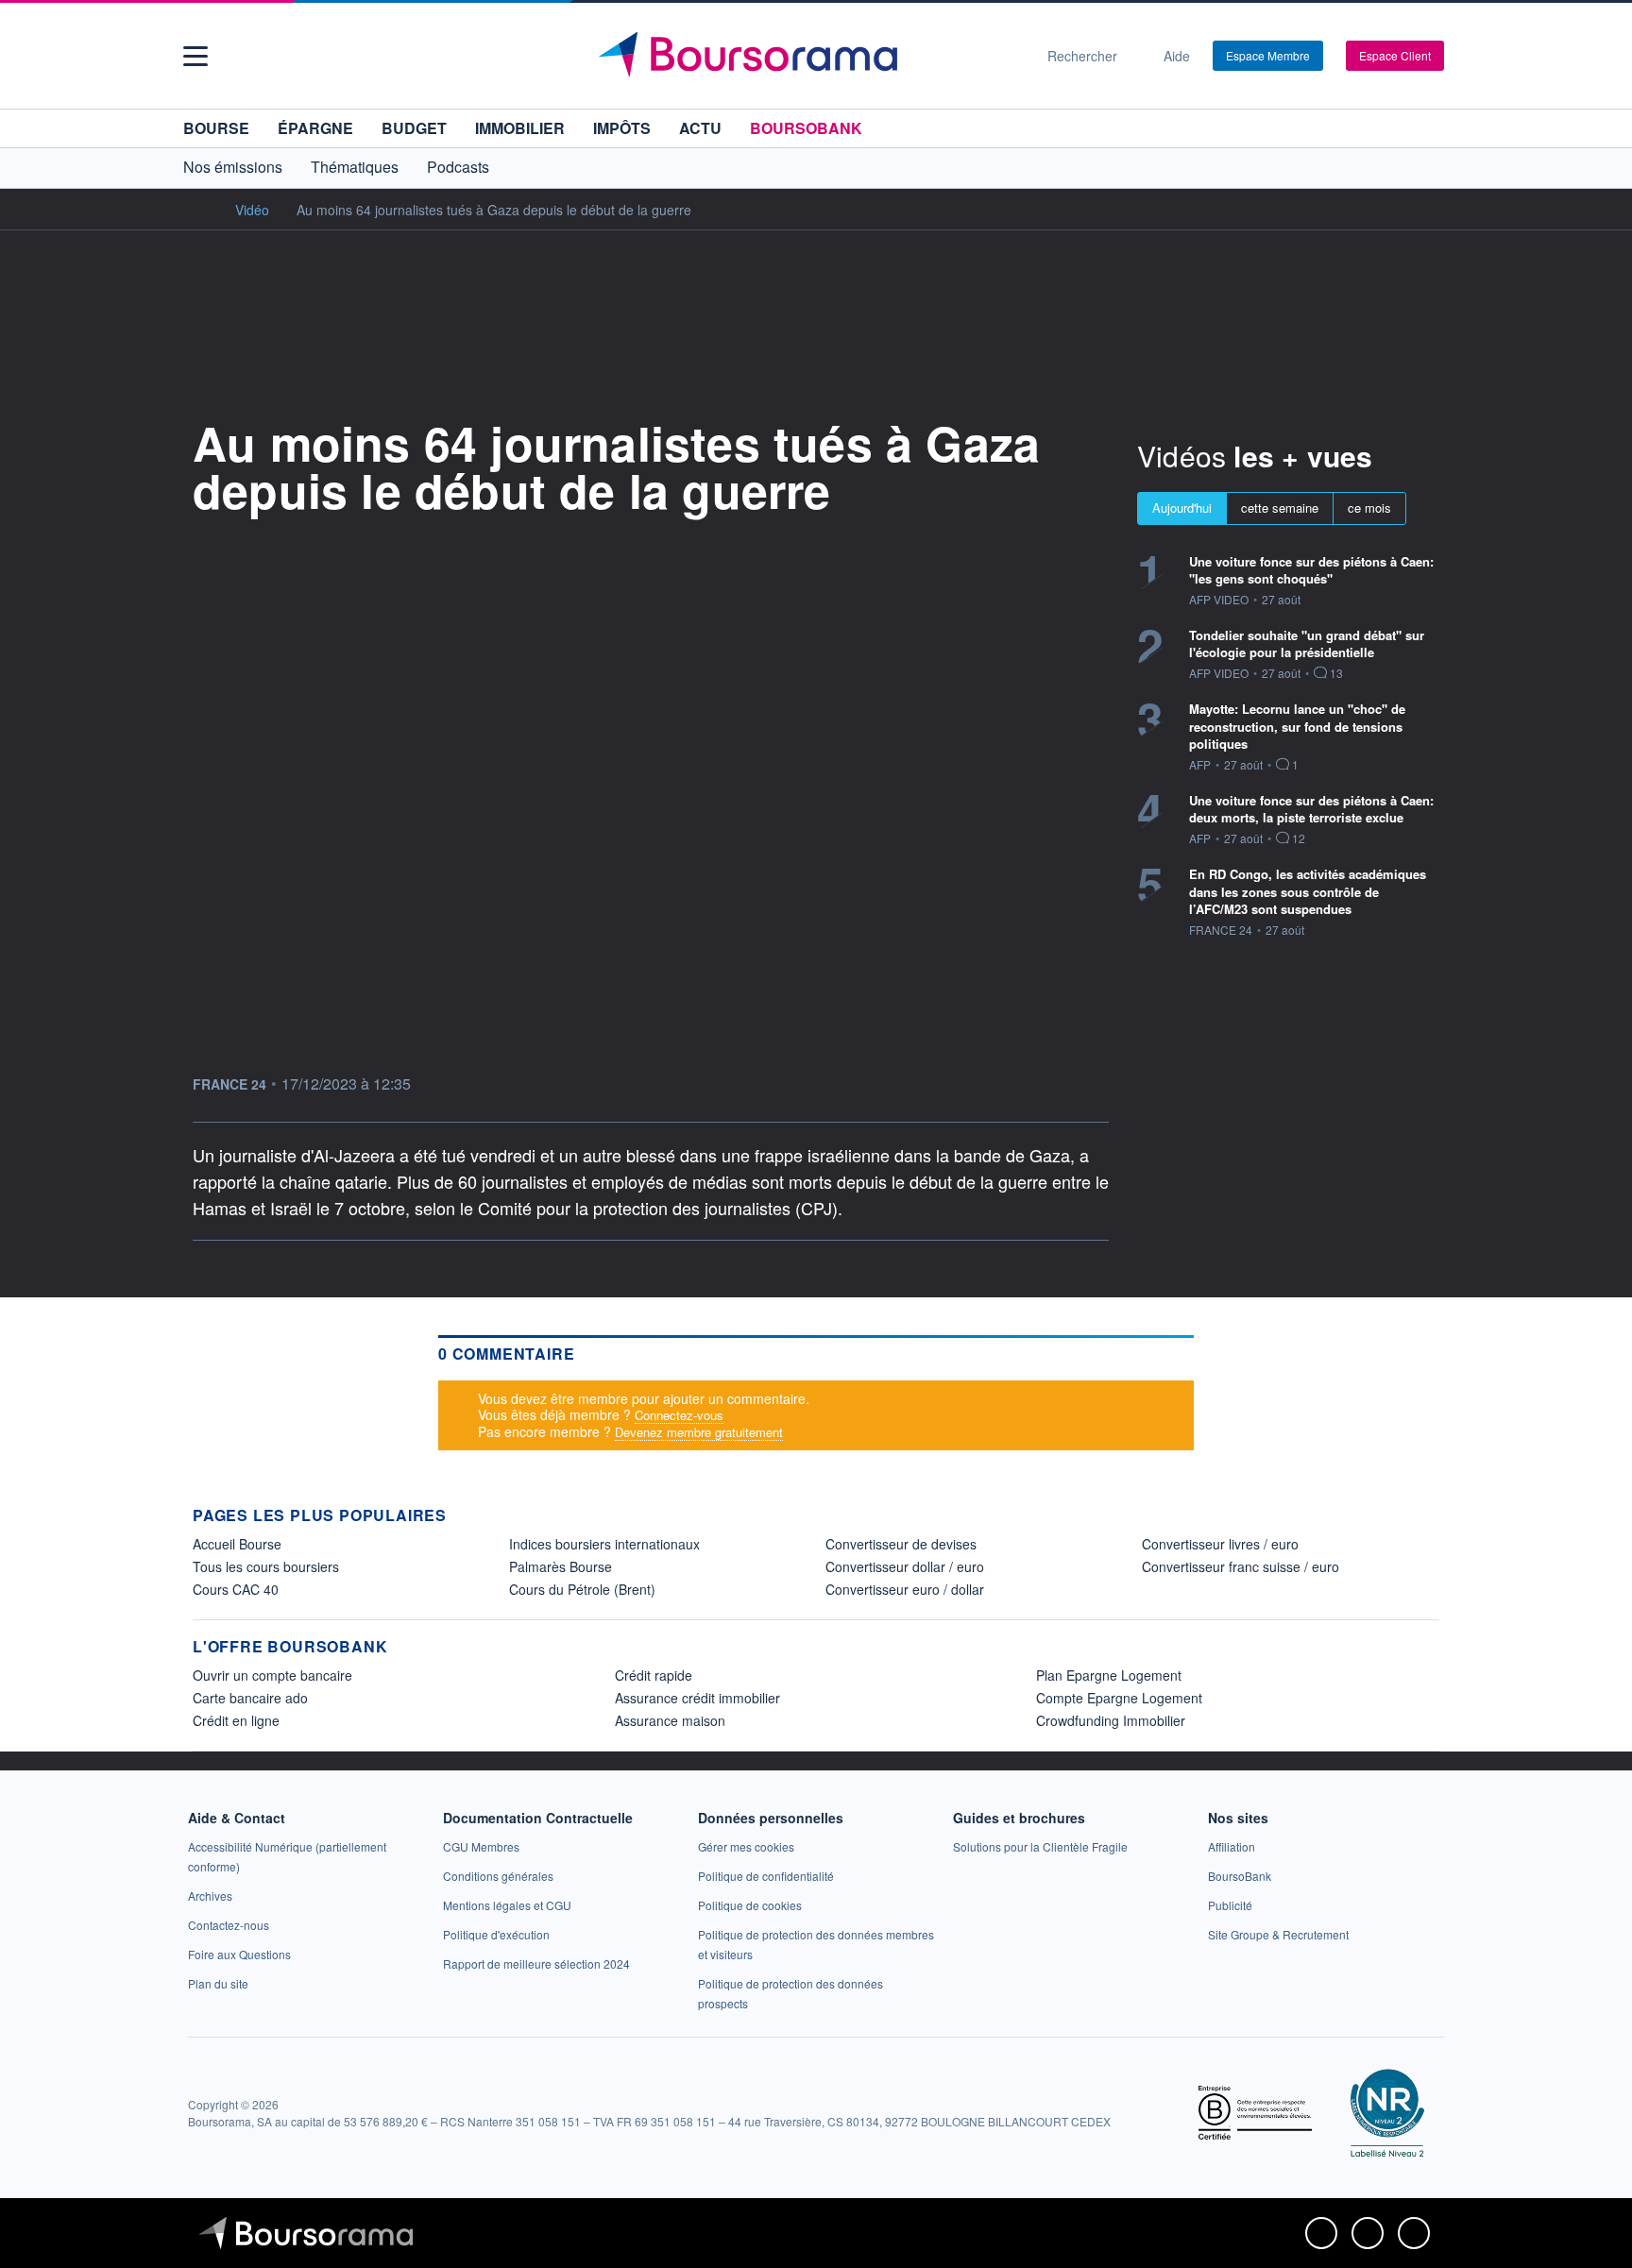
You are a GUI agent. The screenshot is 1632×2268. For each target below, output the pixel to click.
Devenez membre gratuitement (699, 1432)
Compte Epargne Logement (1119, 1698)
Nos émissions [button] (233, 167)
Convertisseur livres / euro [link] (1220, 1544)
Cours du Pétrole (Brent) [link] (582, 1589)
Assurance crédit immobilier (697, 1698)
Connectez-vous (679, 1415)
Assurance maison (670, 1720)
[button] (195, 56)
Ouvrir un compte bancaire (272, 1675)
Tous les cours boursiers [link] (266, 1566)
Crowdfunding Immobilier (1111, 1720)
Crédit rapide (654, 1675)
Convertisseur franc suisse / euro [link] (1241, 1566)
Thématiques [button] (355, 167)
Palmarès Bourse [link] (561, 1566)
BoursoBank (806, 128)
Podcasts (458, 167)
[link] (210, 1896)
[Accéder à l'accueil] (200, 209)
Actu (700, 128)
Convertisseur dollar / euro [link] (905, 1566)
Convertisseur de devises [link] (901, 1544)
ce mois (1369, 508)
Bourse (216, 128)
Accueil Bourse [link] (237, 1544)
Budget (414, 128)
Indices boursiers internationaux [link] (604, 1544)
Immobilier (520, 128)
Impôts (622, 128)
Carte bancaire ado (250, 1698)
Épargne (315, 128)
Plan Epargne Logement (1109, 1675)
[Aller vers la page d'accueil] (808, 56)
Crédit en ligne (236, 1720)
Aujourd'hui (1182, 508)
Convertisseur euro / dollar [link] (905, 1589)
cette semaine (1280, 508)
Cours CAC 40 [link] (236, 1589)
